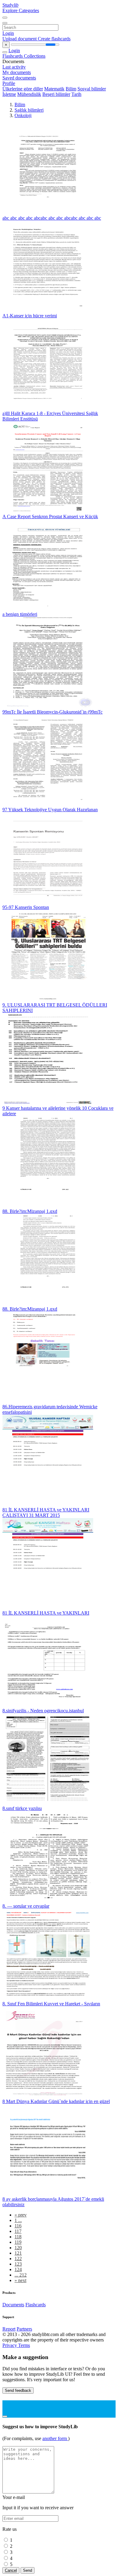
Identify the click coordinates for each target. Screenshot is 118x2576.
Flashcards (13, 56)
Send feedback (18, 2390)
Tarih (76, 94)
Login (8, 33)
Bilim (71, 89)
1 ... (18, 2220)
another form (55, 2438)
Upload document (20, 39)
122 (18, 2259)
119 (18, 2242)
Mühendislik (29, 94)
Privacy (10, 2345)
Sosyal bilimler (92, 89)
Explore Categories (21, 10)
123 (18, 2264)
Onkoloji (23, 115)
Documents (13, 2305)
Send (28, 2570)
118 (18, 2237)
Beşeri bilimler (56, 94)
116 (18, 2226)
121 (18, 2253)
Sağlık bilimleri (29, 110)
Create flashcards (54, 39)
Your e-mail (14, 2497)
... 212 (21, 2275)
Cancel (11, 2570)
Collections (35, 56)
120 (18, 2248)
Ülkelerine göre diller (23, 89)
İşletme (9, 94)
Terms (24, 2345)
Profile (9, 83)
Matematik (54, 89)
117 (18, 2231)
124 (18, 2269)
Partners (24, 2329)
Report (9, 2329)
